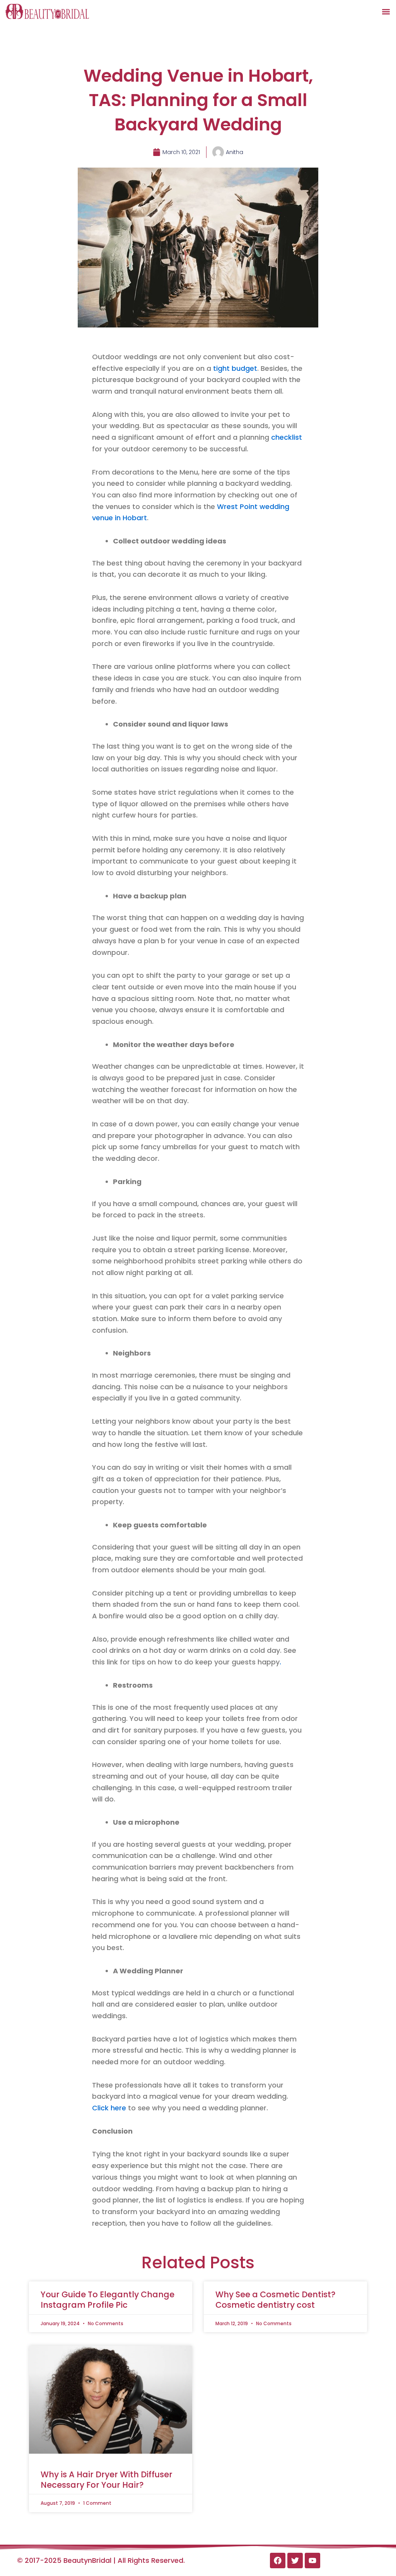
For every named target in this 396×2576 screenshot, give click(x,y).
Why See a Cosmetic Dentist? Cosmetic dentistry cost (276, 2300)
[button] (386, 11)
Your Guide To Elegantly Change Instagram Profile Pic (108, 2300)
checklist (287, 437)
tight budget (235, 368)
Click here (109, 2108)
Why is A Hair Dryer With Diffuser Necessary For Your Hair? (107, 2480)
